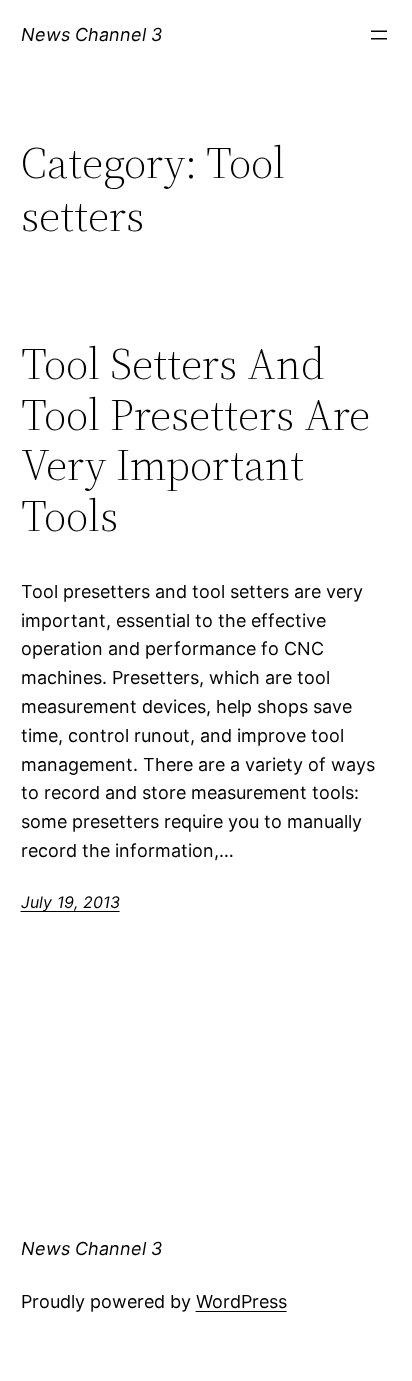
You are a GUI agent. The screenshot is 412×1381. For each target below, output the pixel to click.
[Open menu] (379, 35)
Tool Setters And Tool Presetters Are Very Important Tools (195, 440)
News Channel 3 (91, 34)
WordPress (241, 1301)
